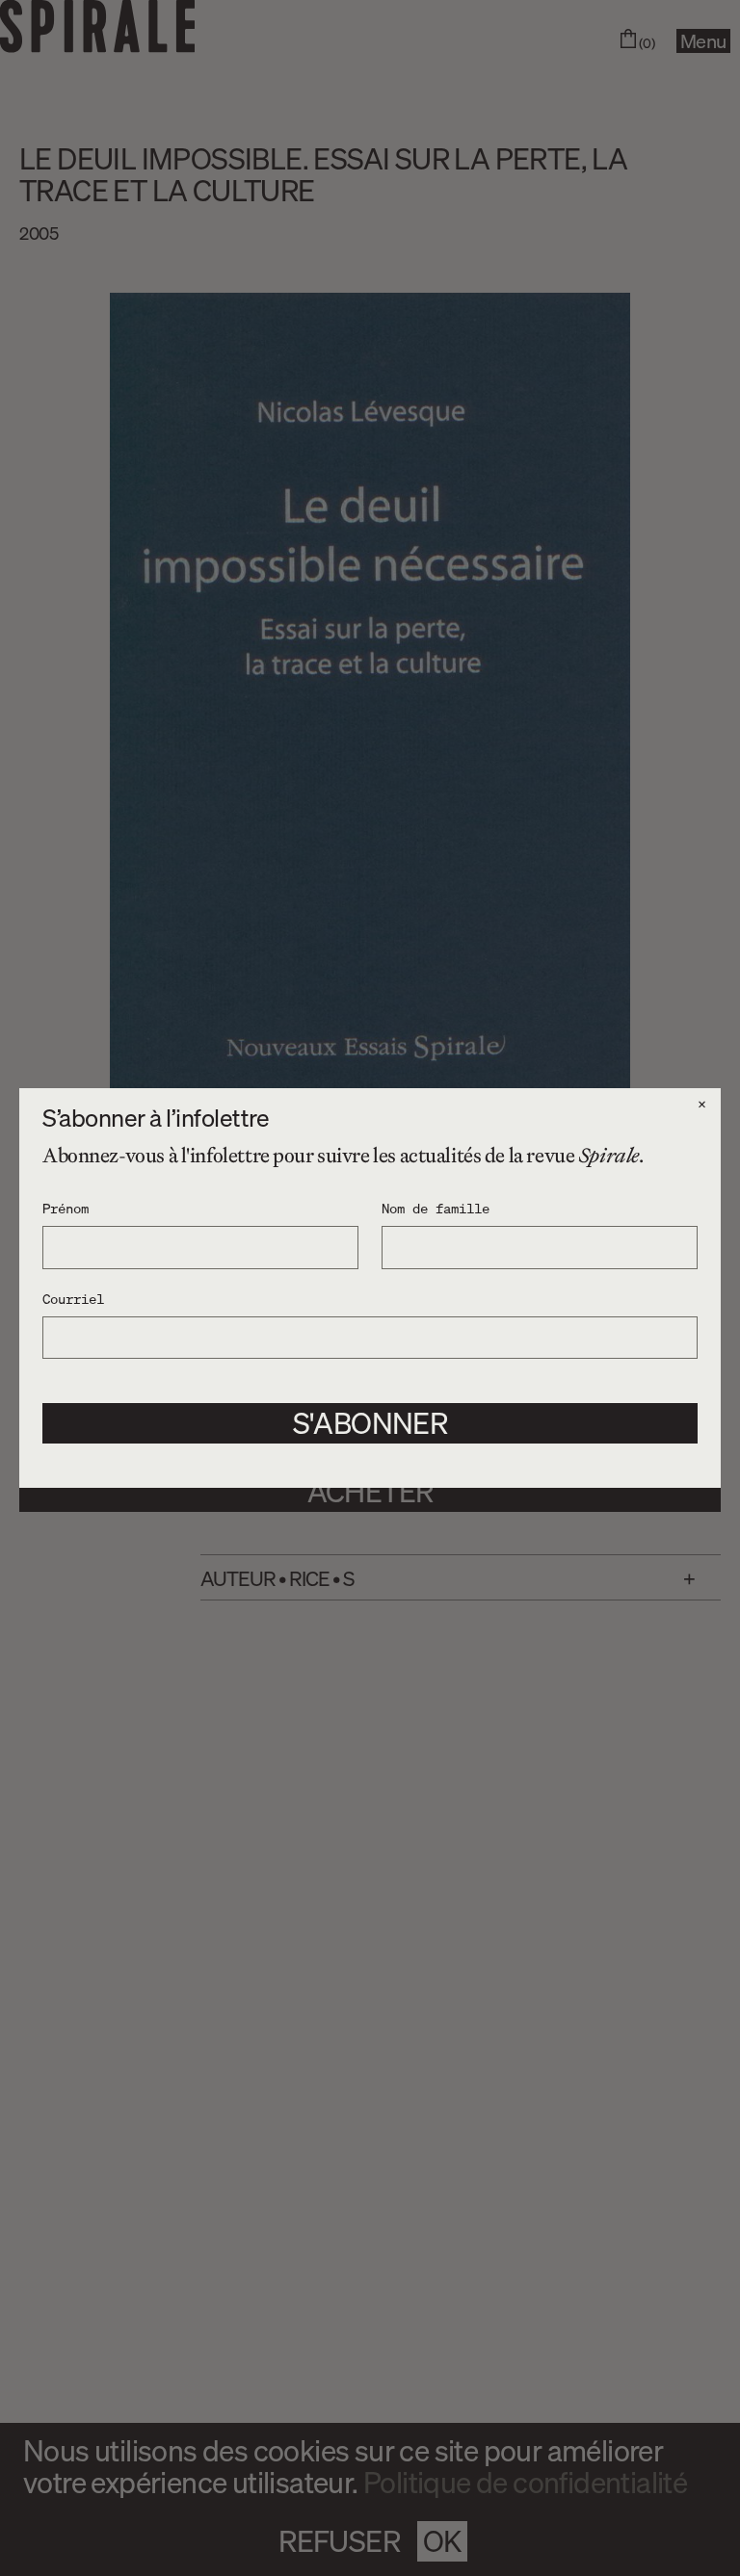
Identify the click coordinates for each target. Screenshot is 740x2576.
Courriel (73, 1298)
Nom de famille (436, 1208)
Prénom (66, 1208)
